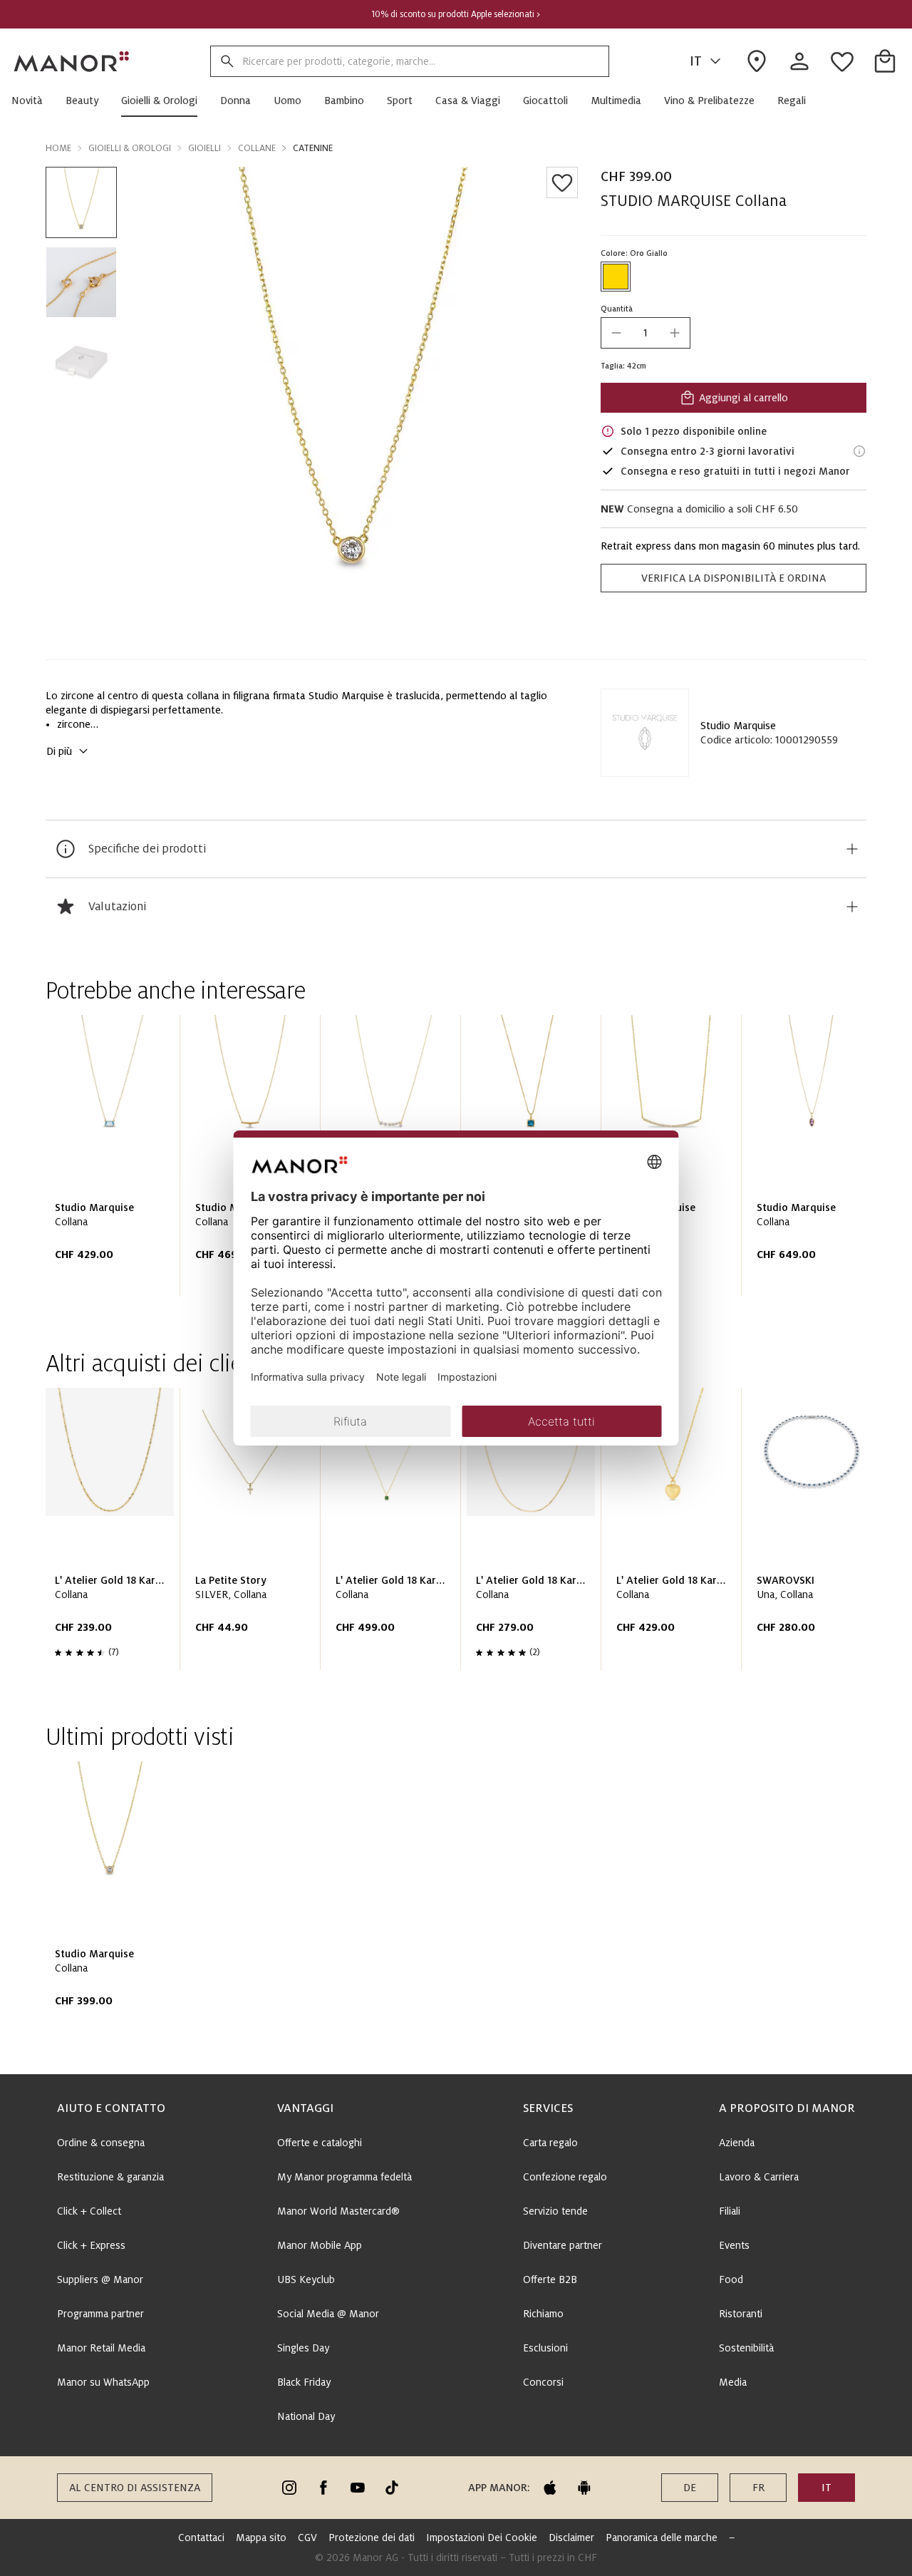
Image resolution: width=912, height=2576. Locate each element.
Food (731, 2279)
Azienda (737, 2143)
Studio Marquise (738, 726)
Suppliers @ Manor (100, 2279)
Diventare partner (563, 2245)
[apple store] (550, 2488)
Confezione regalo (565, 2177)
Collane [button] (257, 148)
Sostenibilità (746, 2348)
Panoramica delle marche (662, 2538)
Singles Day (303, 2348)
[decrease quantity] (616, 333)
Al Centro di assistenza (135, 2488)
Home (58, 148)
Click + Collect (89, 2211)
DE (690, 2488)
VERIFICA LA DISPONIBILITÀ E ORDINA (734, 578)
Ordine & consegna (101, 2143)
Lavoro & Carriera (759, 2177)
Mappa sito (261, 2538)
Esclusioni (545, 2348)
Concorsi (543, 2382)
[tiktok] (392, 2488)
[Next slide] (815, 1161)
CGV (307, 2538)
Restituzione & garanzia (110, 2177)
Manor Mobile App (320, 2245)
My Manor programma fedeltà (344, 2177)
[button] (33, 101)
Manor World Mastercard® (338, 2211)
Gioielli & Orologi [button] (130, 148)
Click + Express (91, 2245)
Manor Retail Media (101, 2348)
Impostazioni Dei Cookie (482, 2538)
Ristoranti (741, 2314)
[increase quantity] (675, 333)
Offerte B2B (550, 2279)
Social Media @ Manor (328, 2314)
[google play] (584, 2488)
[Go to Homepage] (72, 61)
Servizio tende (555, 2211)
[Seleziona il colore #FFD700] (616, 277)
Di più (59, 751)
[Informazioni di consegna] (859, 451)
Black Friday (304, 2382)
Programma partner (100, 2314)
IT (696, 61)
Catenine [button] (313, 148)
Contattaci (201, 2538)
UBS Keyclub (306, 2279)
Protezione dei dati (372, 2538)
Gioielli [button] (204, 148)
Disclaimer (571, 2538)
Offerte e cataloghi (320, 2143)
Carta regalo (550, 2143)
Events (734, 2245)
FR (758, 2488)
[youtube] (358, 2488)
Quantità (617, 309)
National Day (306, 2416)
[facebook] (323, 2488)
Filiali (730, 2211)
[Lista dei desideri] (562, 182)
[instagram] (289, 2488)
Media (733, 2382)
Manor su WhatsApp (103, 2382)
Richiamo (543, 2314)
